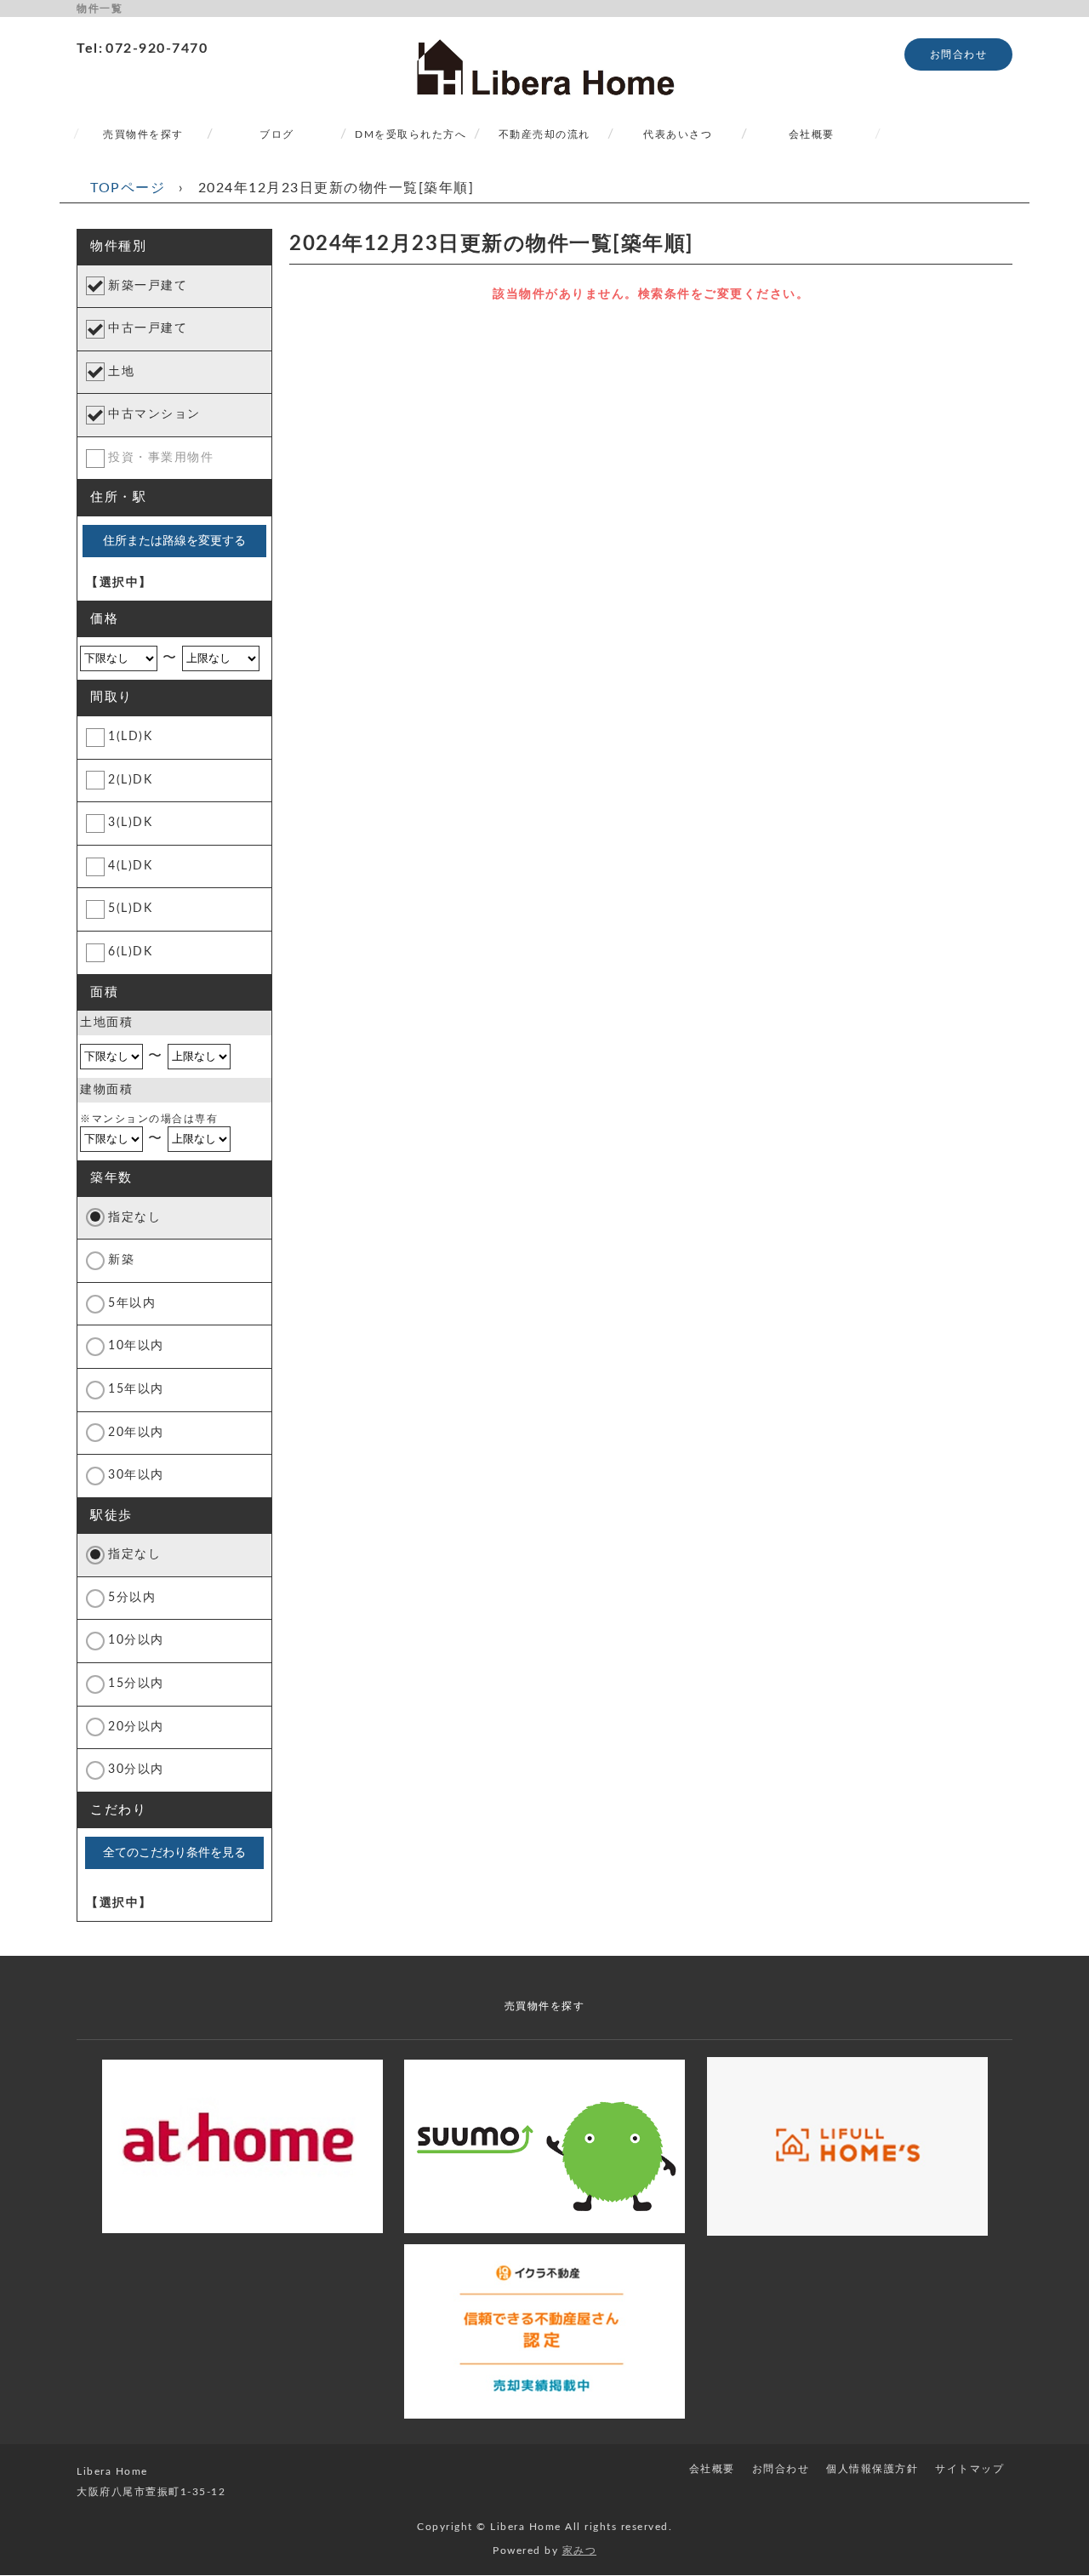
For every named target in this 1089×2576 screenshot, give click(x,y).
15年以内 (136, 1389)
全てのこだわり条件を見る (174, 1852)
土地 (121, 372)
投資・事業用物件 (161, 458)
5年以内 (132, 1303)
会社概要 (812, 134)
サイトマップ (969, 2469)
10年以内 (136, 1346)
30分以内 (136, 1770)
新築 (121, 1260)
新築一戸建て (148, 286)
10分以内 (136, 1640)
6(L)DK (130, 952)
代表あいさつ (678, 134)
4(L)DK (130, 866)
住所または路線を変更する (174, 540)
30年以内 (136, 1475)
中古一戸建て (148, 328)
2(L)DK (130, 780)
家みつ (580, 2550)
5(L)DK (130, 909)
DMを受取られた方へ (411, 134)
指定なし (134, 1217)
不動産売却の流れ (544, 134)
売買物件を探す (143, 134)
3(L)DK (130, 823)
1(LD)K (130, 737)
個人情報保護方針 (872, 2469)
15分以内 (136, 1684)
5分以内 (132, 1598)
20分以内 (136, 1727)
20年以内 (136, 1433)
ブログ (277, 134)
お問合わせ (959, 54)
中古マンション (154, 414)
